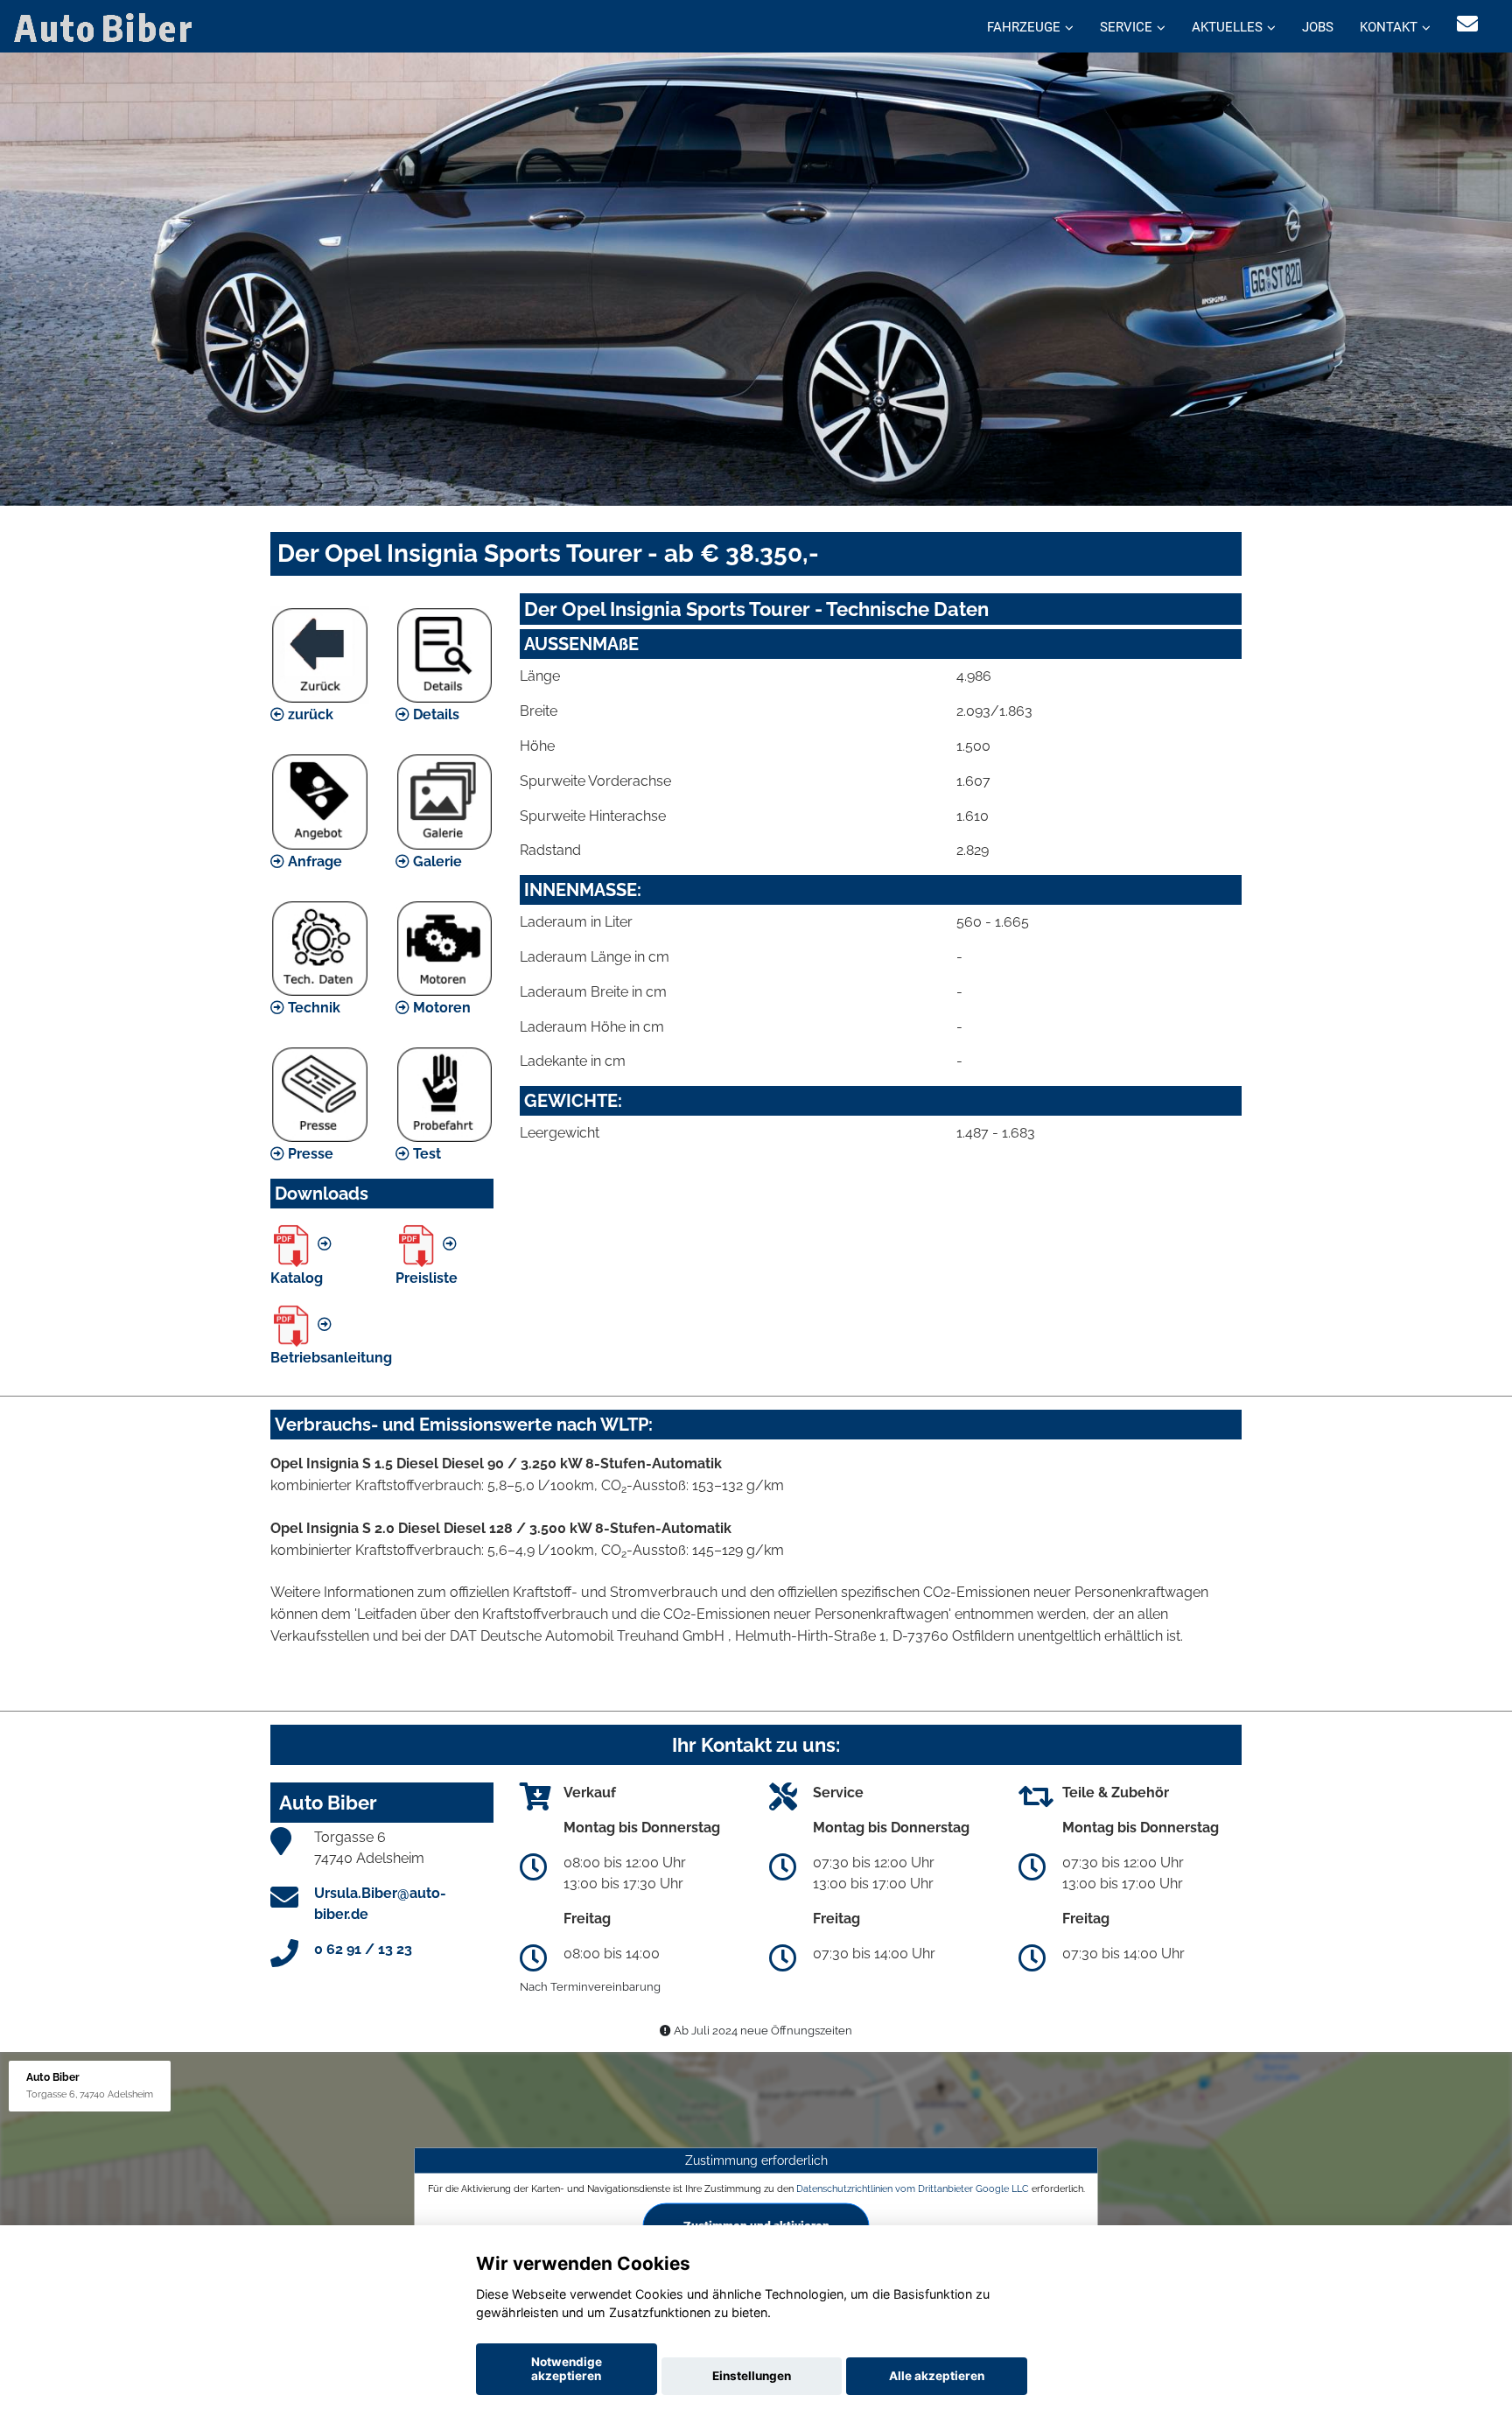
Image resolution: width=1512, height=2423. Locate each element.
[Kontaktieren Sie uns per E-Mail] (1467, 24)
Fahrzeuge (1024, 27)
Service (1126, 27)
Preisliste (427, 1278)
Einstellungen (752, 2376)
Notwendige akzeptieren (567, 2369)
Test (425, 1154)
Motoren (440, 1008)
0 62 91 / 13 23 (363, 1949)
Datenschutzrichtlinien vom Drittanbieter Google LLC (913, 2188)
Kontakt (1389, 27)
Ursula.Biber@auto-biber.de (380, 1904)
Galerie (436, 861)
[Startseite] (107, 27)
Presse (309, 1154)
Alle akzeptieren (937, 2376)
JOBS (1318, 27)
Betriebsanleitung (331, 1358)
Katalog (297, 1278)
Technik (312, 1008)
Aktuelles (1227, 27)
